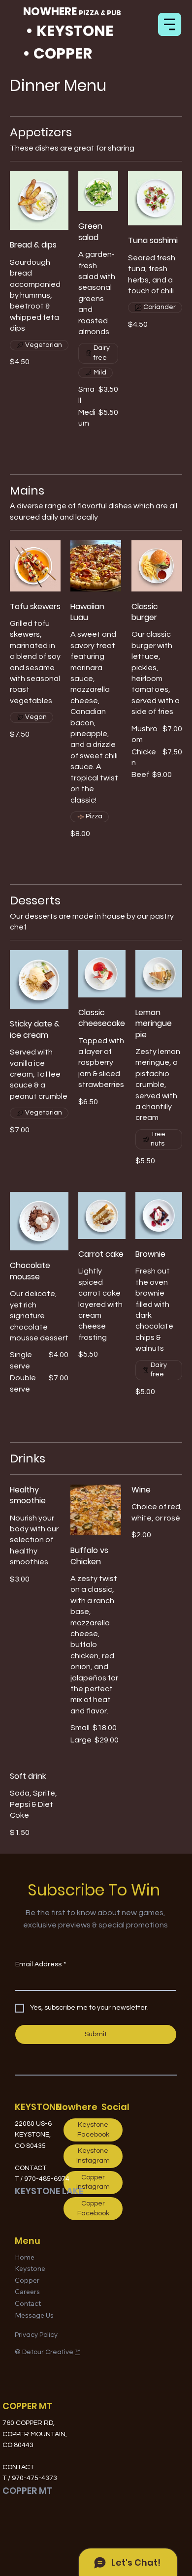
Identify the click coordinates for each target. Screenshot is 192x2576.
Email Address (41, 1964)
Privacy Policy (36, 2335)
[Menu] (170, 24)
